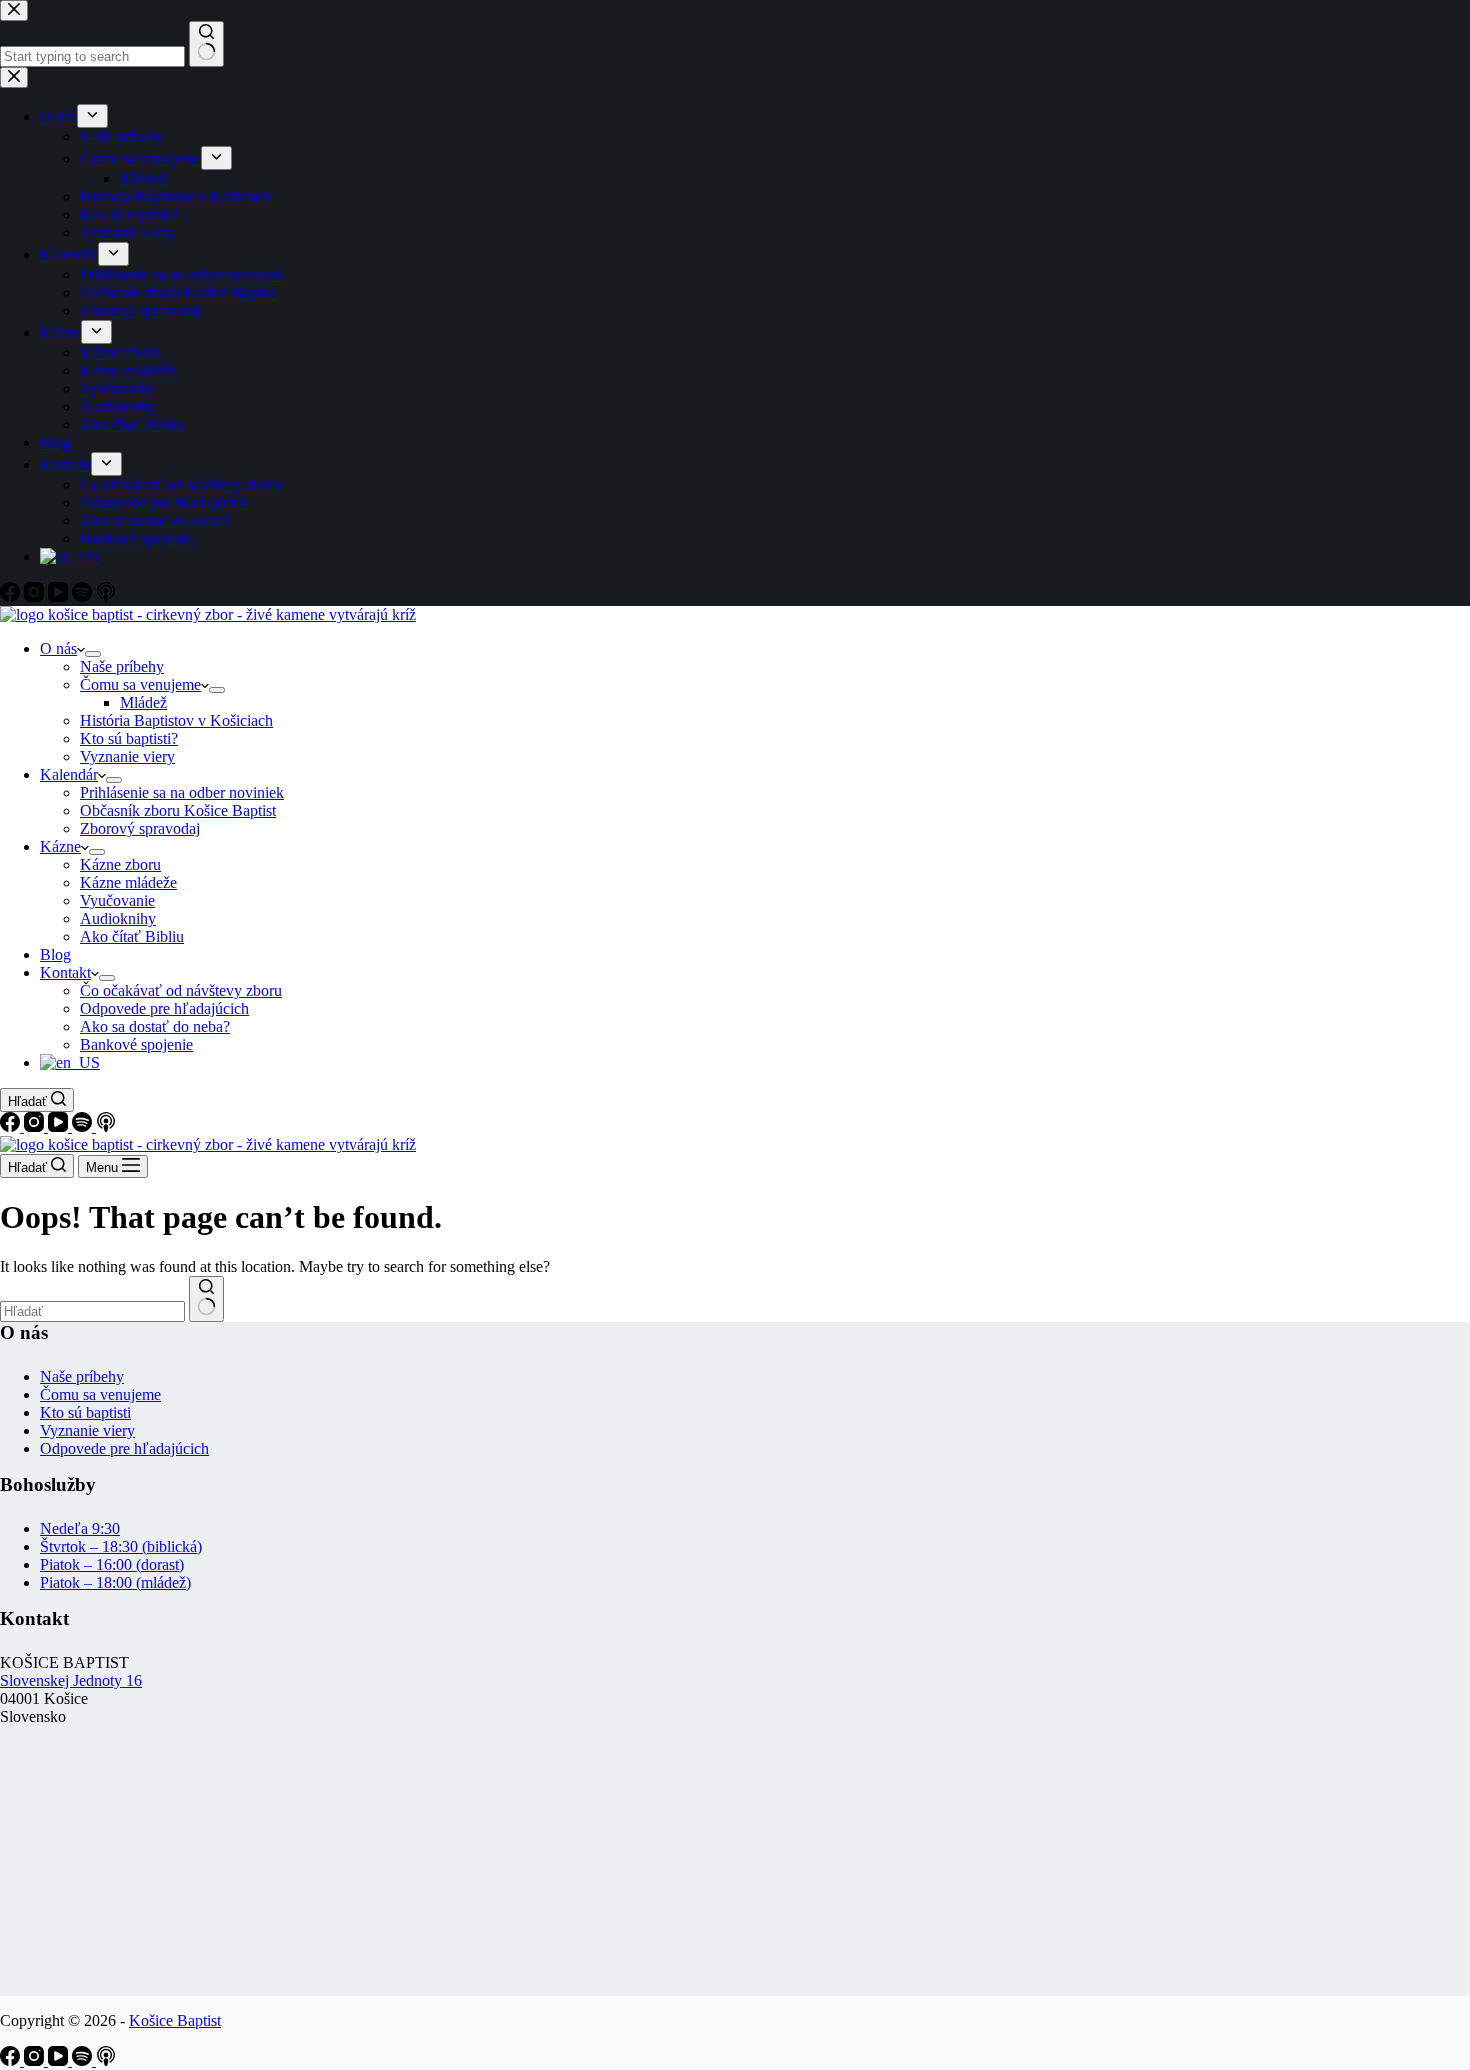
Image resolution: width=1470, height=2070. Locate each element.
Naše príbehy (122, 666)
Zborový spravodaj (140, 828)
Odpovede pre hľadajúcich (164, 1008)
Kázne (60, 846)
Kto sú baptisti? (129, 738)
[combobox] (92, 1311)
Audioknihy (118, 918)
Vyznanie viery (127, 756)
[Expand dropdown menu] (93, 654)
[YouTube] (60, 1126)
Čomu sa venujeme (140, 684)
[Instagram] (36, 1126)
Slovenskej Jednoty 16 (71, 1680)
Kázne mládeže (128, 882)
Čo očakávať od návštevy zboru (181, 990)
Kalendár (69, 774)
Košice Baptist (175, 2020)
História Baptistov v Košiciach (176, 720)
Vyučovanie (117, 900)
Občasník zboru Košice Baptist (178, 810)
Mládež (143, 702)
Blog (55, 954)
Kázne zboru (120, 864)
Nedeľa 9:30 (80, 1528)
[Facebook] (12, 1126)
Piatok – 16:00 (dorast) (112, 1564)
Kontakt (65, 972)
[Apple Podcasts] (106, 1126)
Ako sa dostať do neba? (155, 1026)
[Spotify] (84, 1126)
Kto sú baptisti (85, 1412)
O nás (58, 648)
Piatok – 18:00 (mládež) (115, 1582)
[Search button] (206, 1299)
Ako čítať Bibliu (132, 936)
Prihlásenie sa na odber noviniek (182, 792)
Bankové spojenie (136, 1044)
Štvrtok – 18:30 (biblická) (121, 1546)
